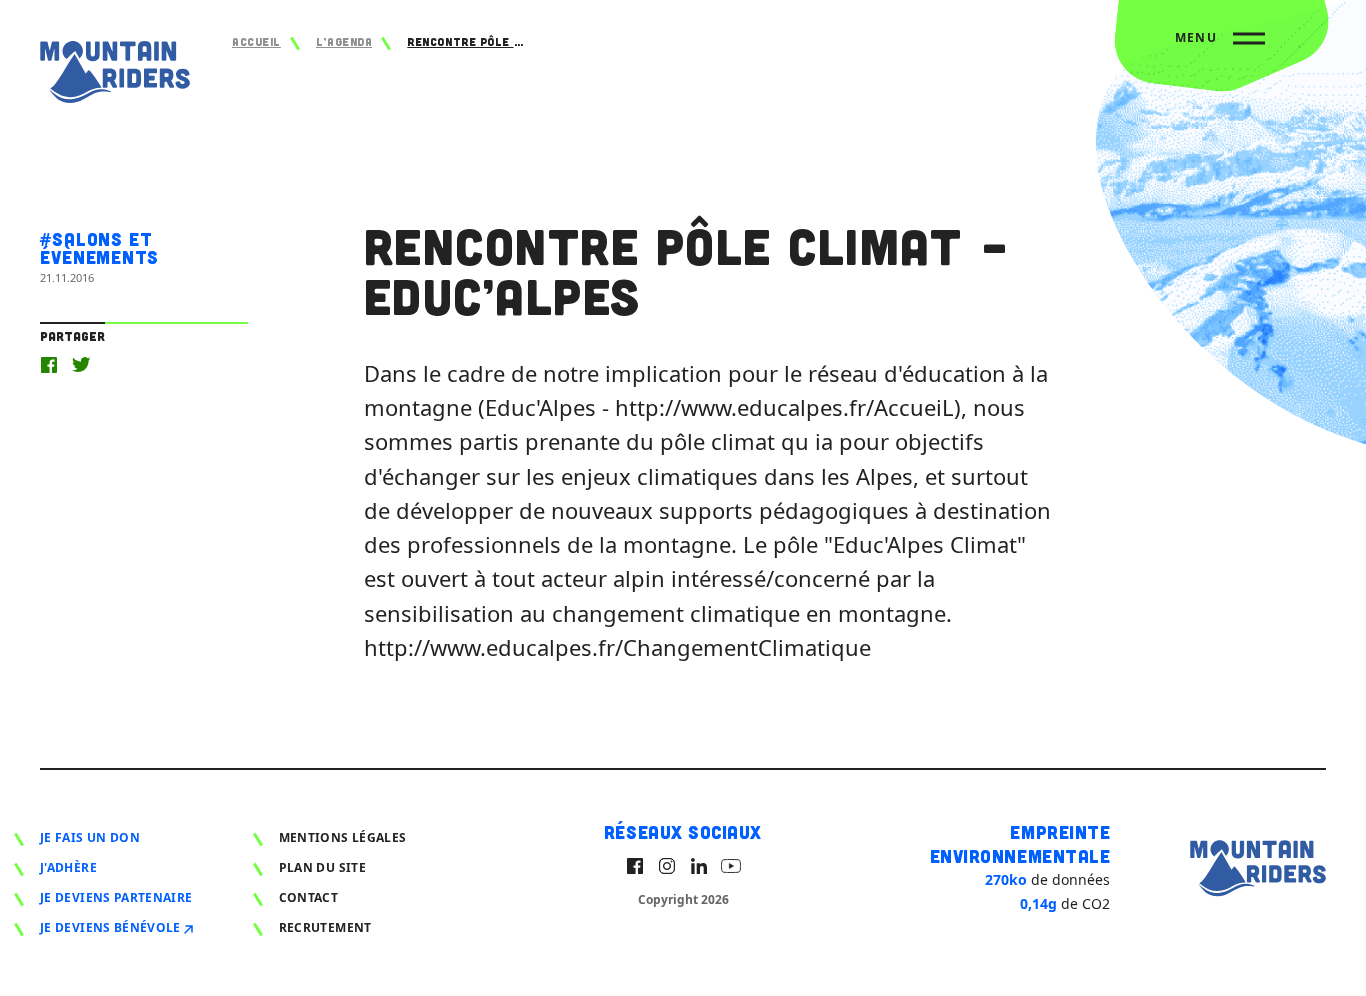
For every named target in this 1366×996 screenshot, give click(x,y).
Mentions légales (343, 837)
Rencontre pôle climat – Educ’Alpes (467, 41)
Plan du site (322, 867)
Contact (309, 897)
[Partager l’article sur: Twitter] (81, 365)
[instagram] (667, 866)
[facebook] (635, 866)
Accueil (256, 41)
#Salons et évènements (99, 248)
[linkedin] (699, 866)
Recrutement (325, 927)
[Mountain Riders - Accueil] (115, 76)
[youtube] (731, 866)
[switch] (1220, 46)
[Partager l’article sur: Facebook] (49, 365)
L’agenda (344, 41)
